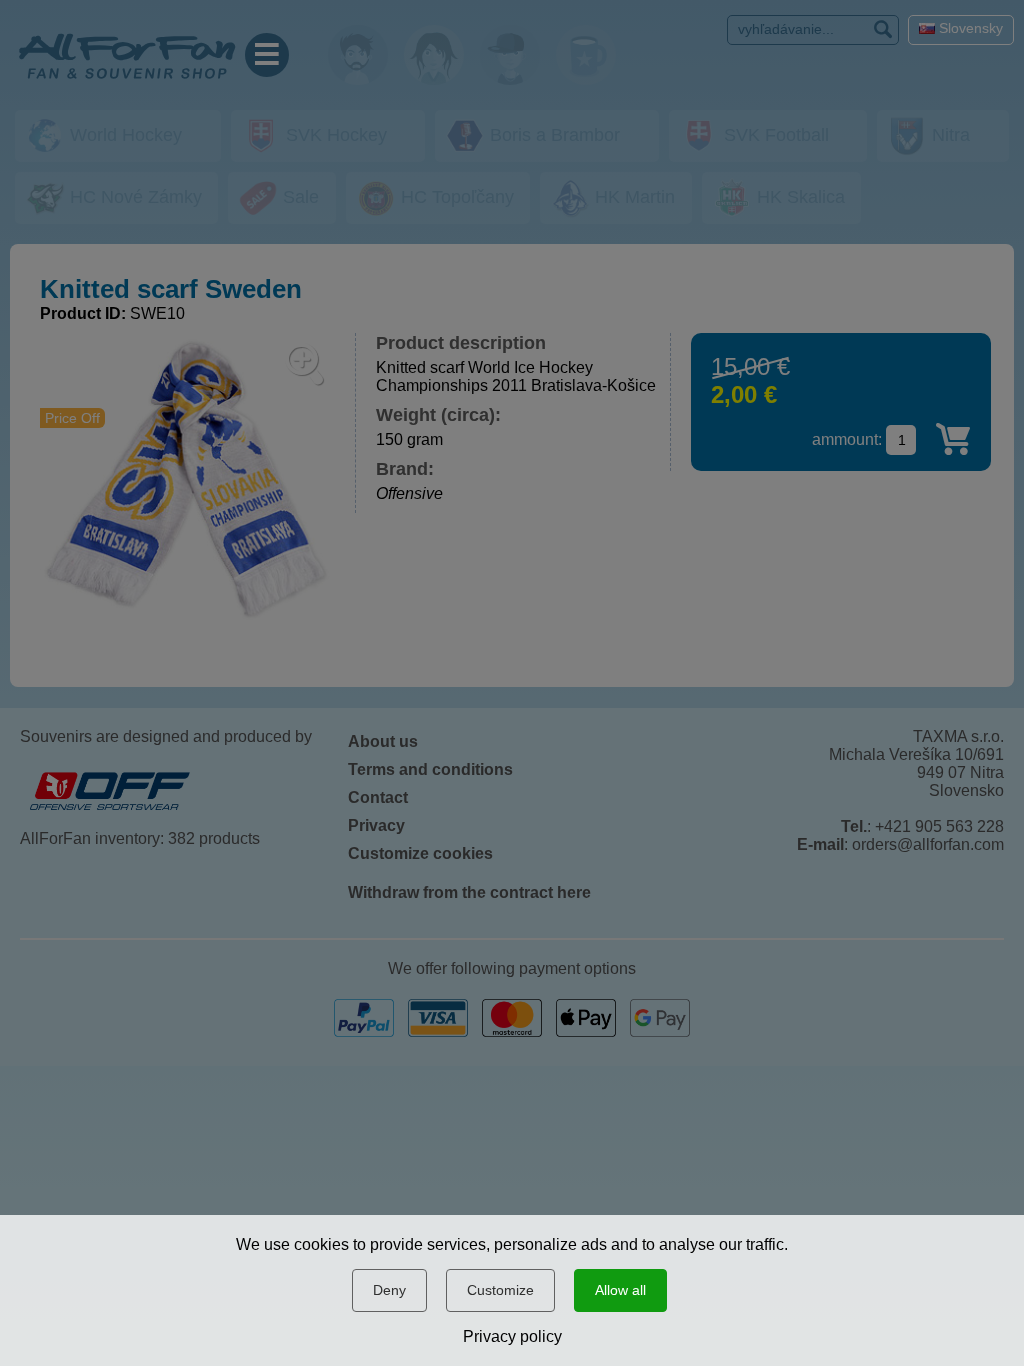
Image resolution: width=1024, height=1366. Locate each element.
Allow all (620, 1290)
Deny (389, 1290)
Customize (500, 1290)
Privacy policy (512, 1336)
